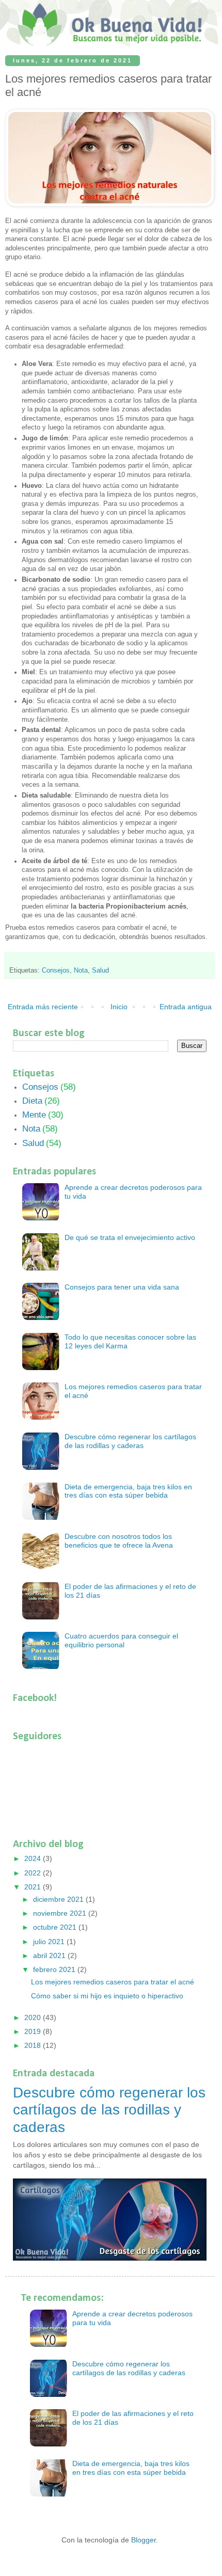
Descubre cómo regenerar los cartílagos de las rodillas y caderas (130, 1441)
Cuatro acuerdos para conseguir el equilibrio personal (121, 1640)
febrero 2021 (55, 1969)
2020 (34, 2017)
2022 (34, 1873)
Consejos (56, 971)
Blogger (144, 2540)
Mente (34, 1115)
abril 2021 (50, 1955)
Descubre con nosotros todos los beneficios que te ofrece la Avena (119, 1541)
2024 (34, 1858)
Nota (81, 971)
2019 (34, 2031)
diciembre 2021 (59, 1899)
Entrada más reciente (43, 1007)
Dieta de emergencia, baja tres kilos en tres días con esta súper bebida (128, 1491)
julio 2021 (50, 1942)
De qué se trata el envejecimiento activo (130, 1237)
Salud (100, 971)
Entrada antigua (186, 1007)
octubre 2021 (56, 1927)
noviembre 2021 (61, 1913)
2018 (34, 2045)
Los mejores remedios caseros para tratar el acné (113, 1982)
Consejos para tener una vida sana (122, 1287)
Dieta (32, 1101)
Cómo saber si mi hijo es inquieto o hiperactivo (107, 1996)
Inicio (119, 1007)
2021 (34, 1887)
